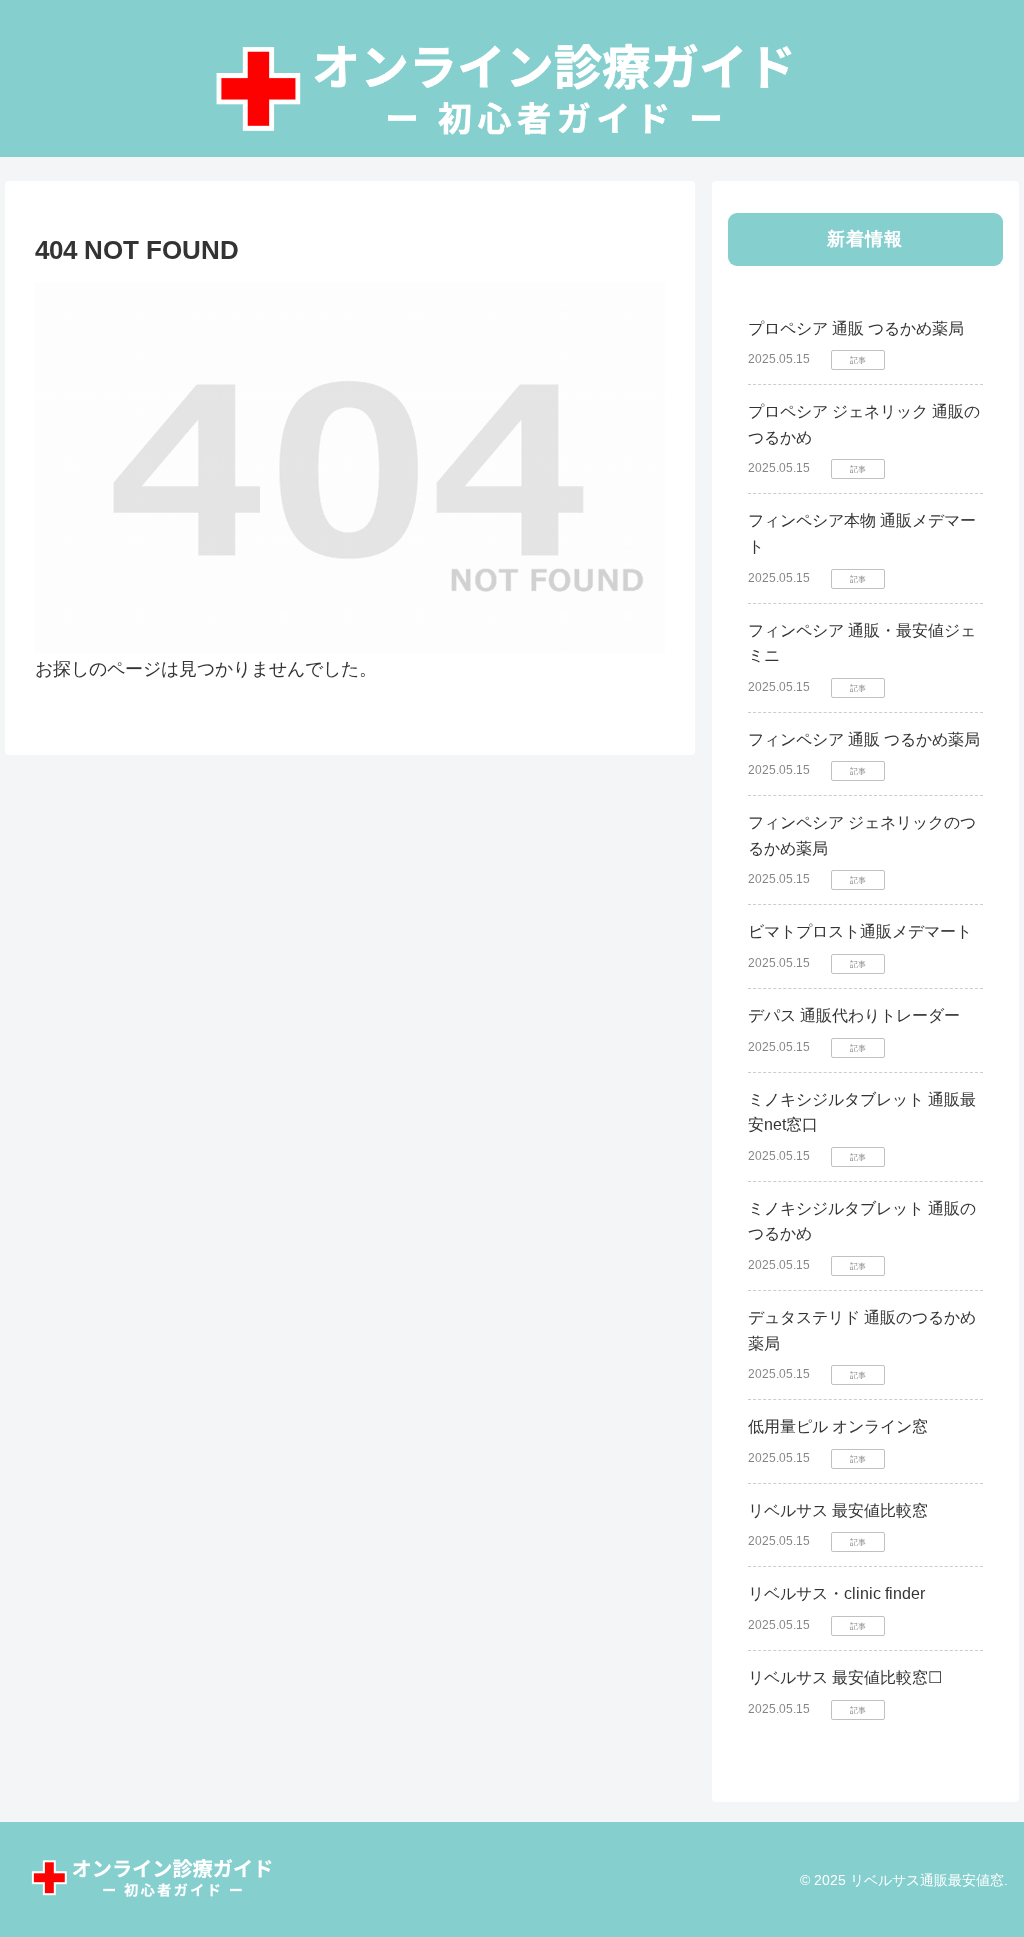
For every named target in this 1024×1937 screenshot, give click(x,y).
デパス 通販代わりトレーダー (854, 1015)
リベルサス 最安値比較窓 (838, 1510)
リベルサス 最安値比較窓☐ (845, 1677)
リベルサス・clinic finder (836, 1593)
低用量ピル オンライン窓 (838, 1426)
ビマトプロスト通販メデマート (860, 931)
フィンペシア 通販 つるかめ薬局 (864, 739)
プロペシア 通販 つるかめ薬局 (856, 328)
